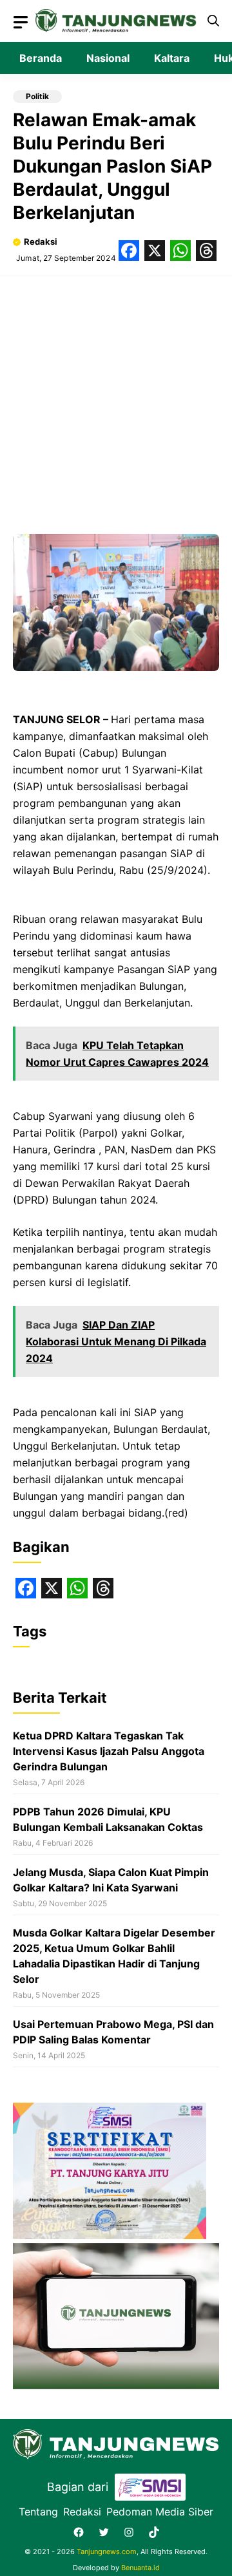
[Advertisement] (116, 399)
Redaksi (41, 241)
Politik (37, 96)
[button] (213, 21)
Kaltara (172, 58)
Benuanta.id (140, 2568)
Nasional (108, 58)
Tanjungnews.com (107, 2552)
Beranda (41, 58)
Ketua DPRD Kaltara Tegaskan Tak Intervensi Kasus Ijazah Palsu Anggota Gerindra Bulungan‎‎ (109, 1751)
